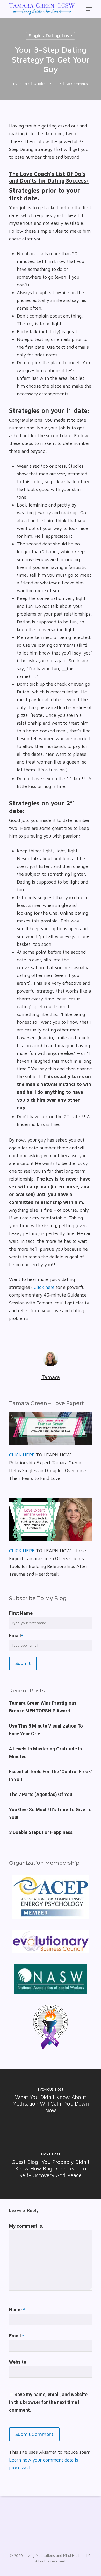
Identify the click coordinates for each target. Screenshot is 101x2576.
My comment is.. (27, 2226)
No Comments (77, 84)
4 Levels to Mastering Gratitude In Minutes (45, 1753)
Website (18, 2362)
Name (17, 2309)
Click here (44, 1287)
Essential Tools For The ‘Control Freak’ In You (51, 1775)
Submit (23, 1664)
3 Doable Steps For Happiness (41, 1832)
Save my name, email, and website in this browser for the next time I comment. (48, 2402)
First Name (21, 1613)
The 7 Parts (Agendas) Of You (41, 1794)
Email (16, 1636)
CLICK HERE (22, 1455)
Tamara (24, 84)
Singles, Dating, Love (50, 36)
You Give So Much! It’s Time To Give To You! (50, 1813)
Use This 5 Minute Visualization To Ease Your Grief (46, 1730)
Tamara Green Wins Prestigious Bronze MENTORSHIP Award (43, 1707)
